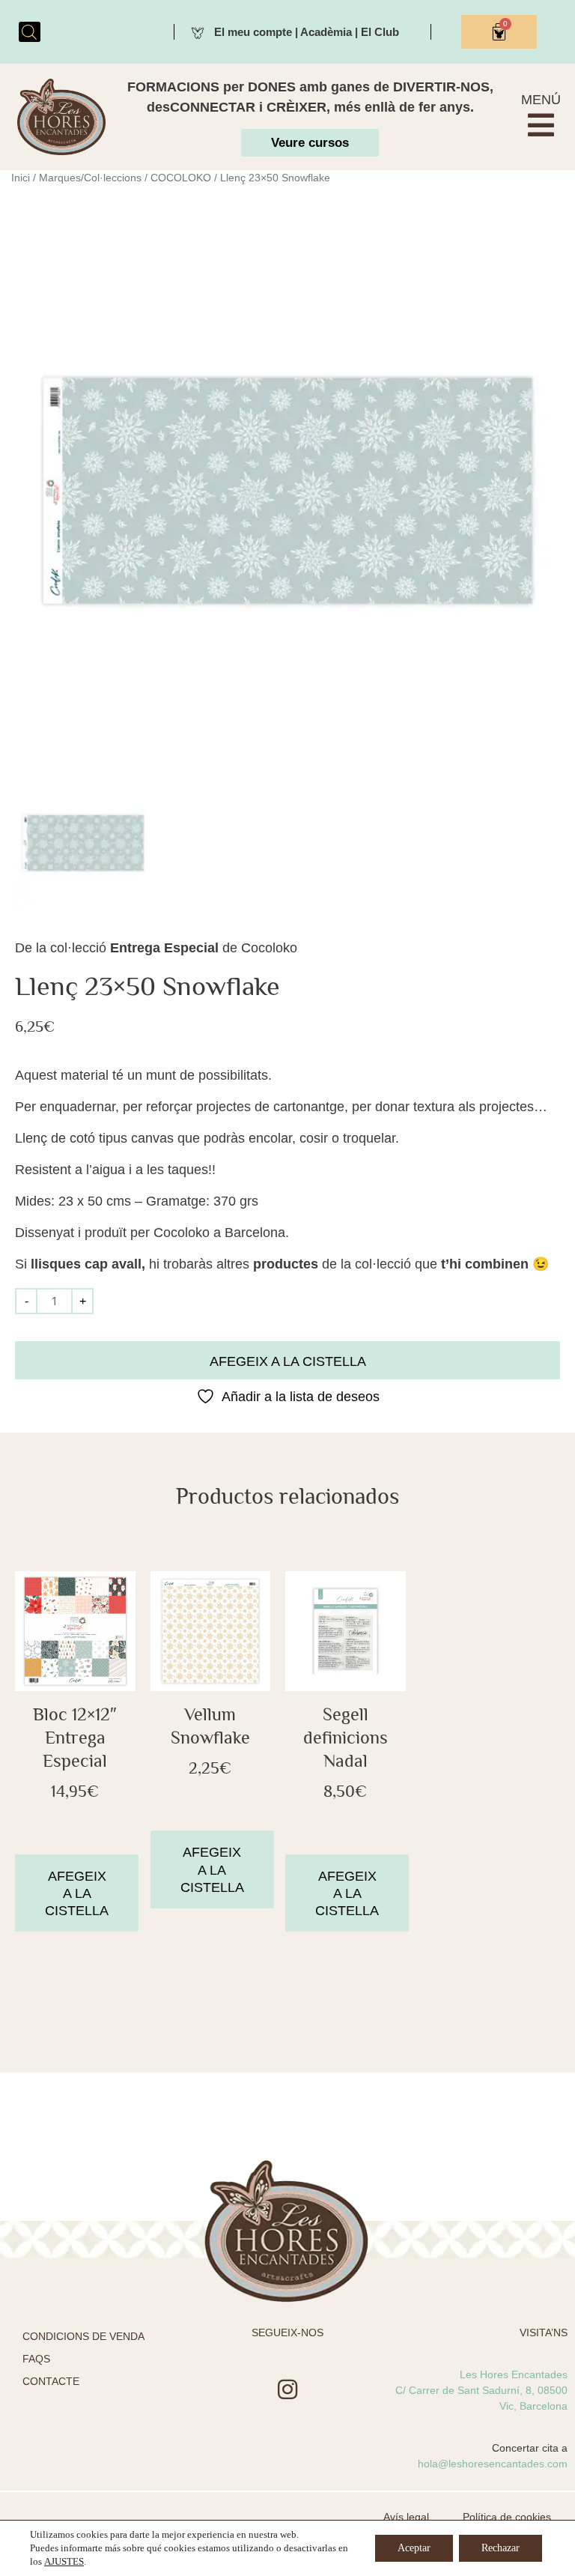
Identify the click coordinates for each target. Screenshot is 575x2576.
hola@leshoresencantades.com (493, 2464)
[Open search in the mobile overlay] (29, 32)
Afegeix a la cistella (288, 1361)
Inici (21, 178)
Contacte (51, 2381)
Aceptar (414, 2548)
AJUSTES (64, 2561)
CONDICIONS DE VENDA (83, 2336)
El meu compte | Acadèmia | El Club (307, 32)
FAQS (36, 2359)
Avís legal (406, 2517)
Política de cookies (507, 2517)
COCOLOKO (181, 178)
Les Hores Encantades (514, 2374)
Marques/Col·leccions (90, 178)
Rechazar (501, 2548)
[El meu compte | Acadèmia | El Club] (198, 31)
